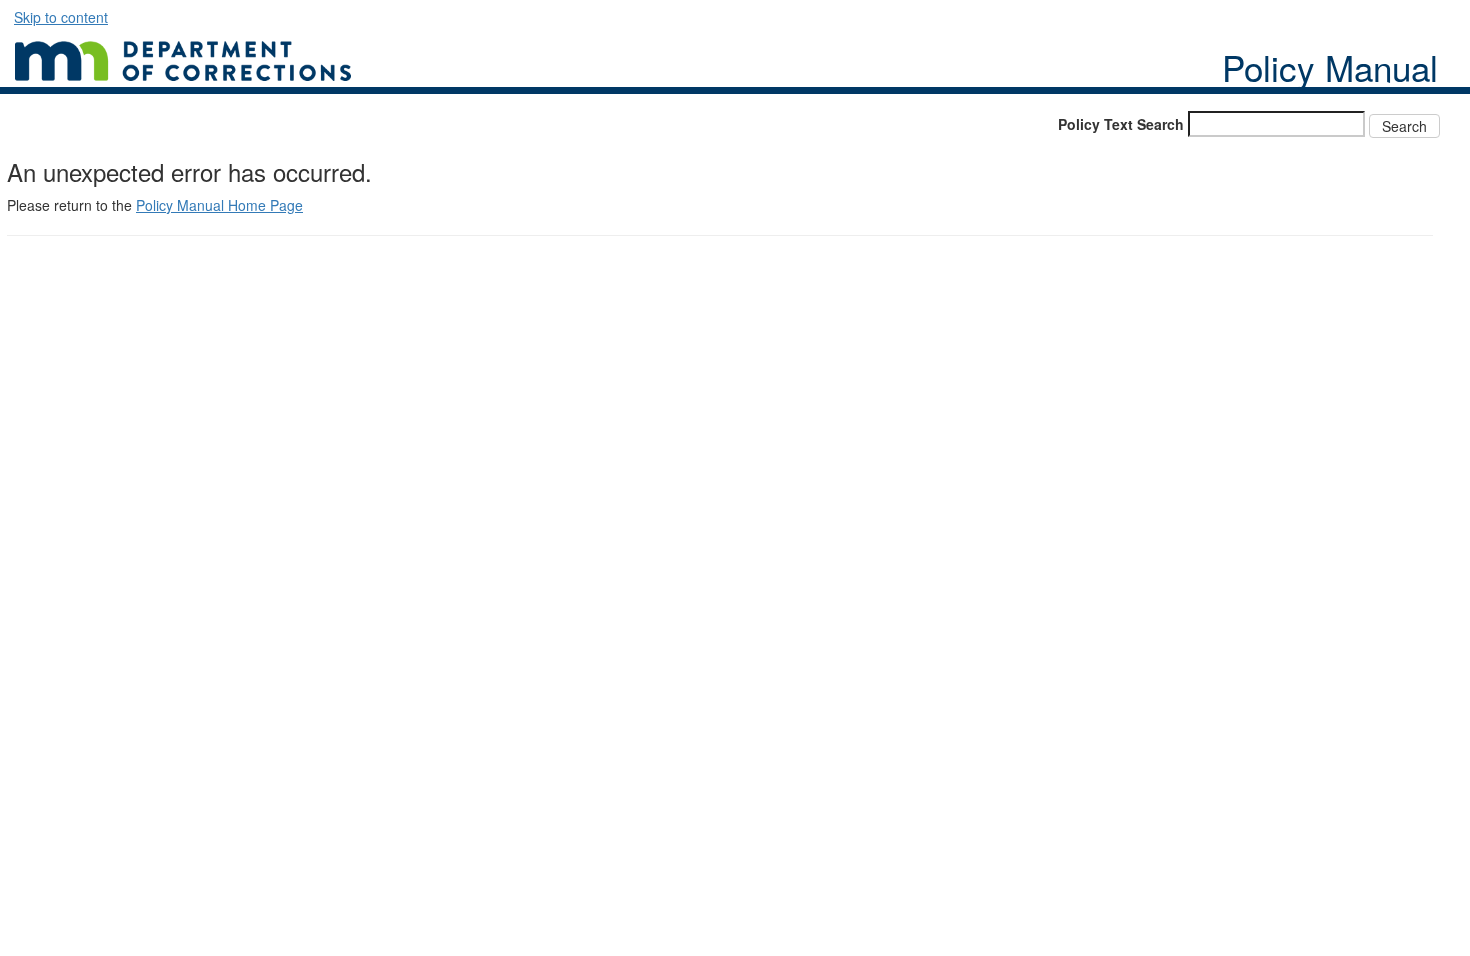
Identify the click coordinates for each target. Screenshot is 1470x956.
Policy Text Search (1121, 124)
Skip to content (61, 17)
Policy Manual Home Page (219, 205)
